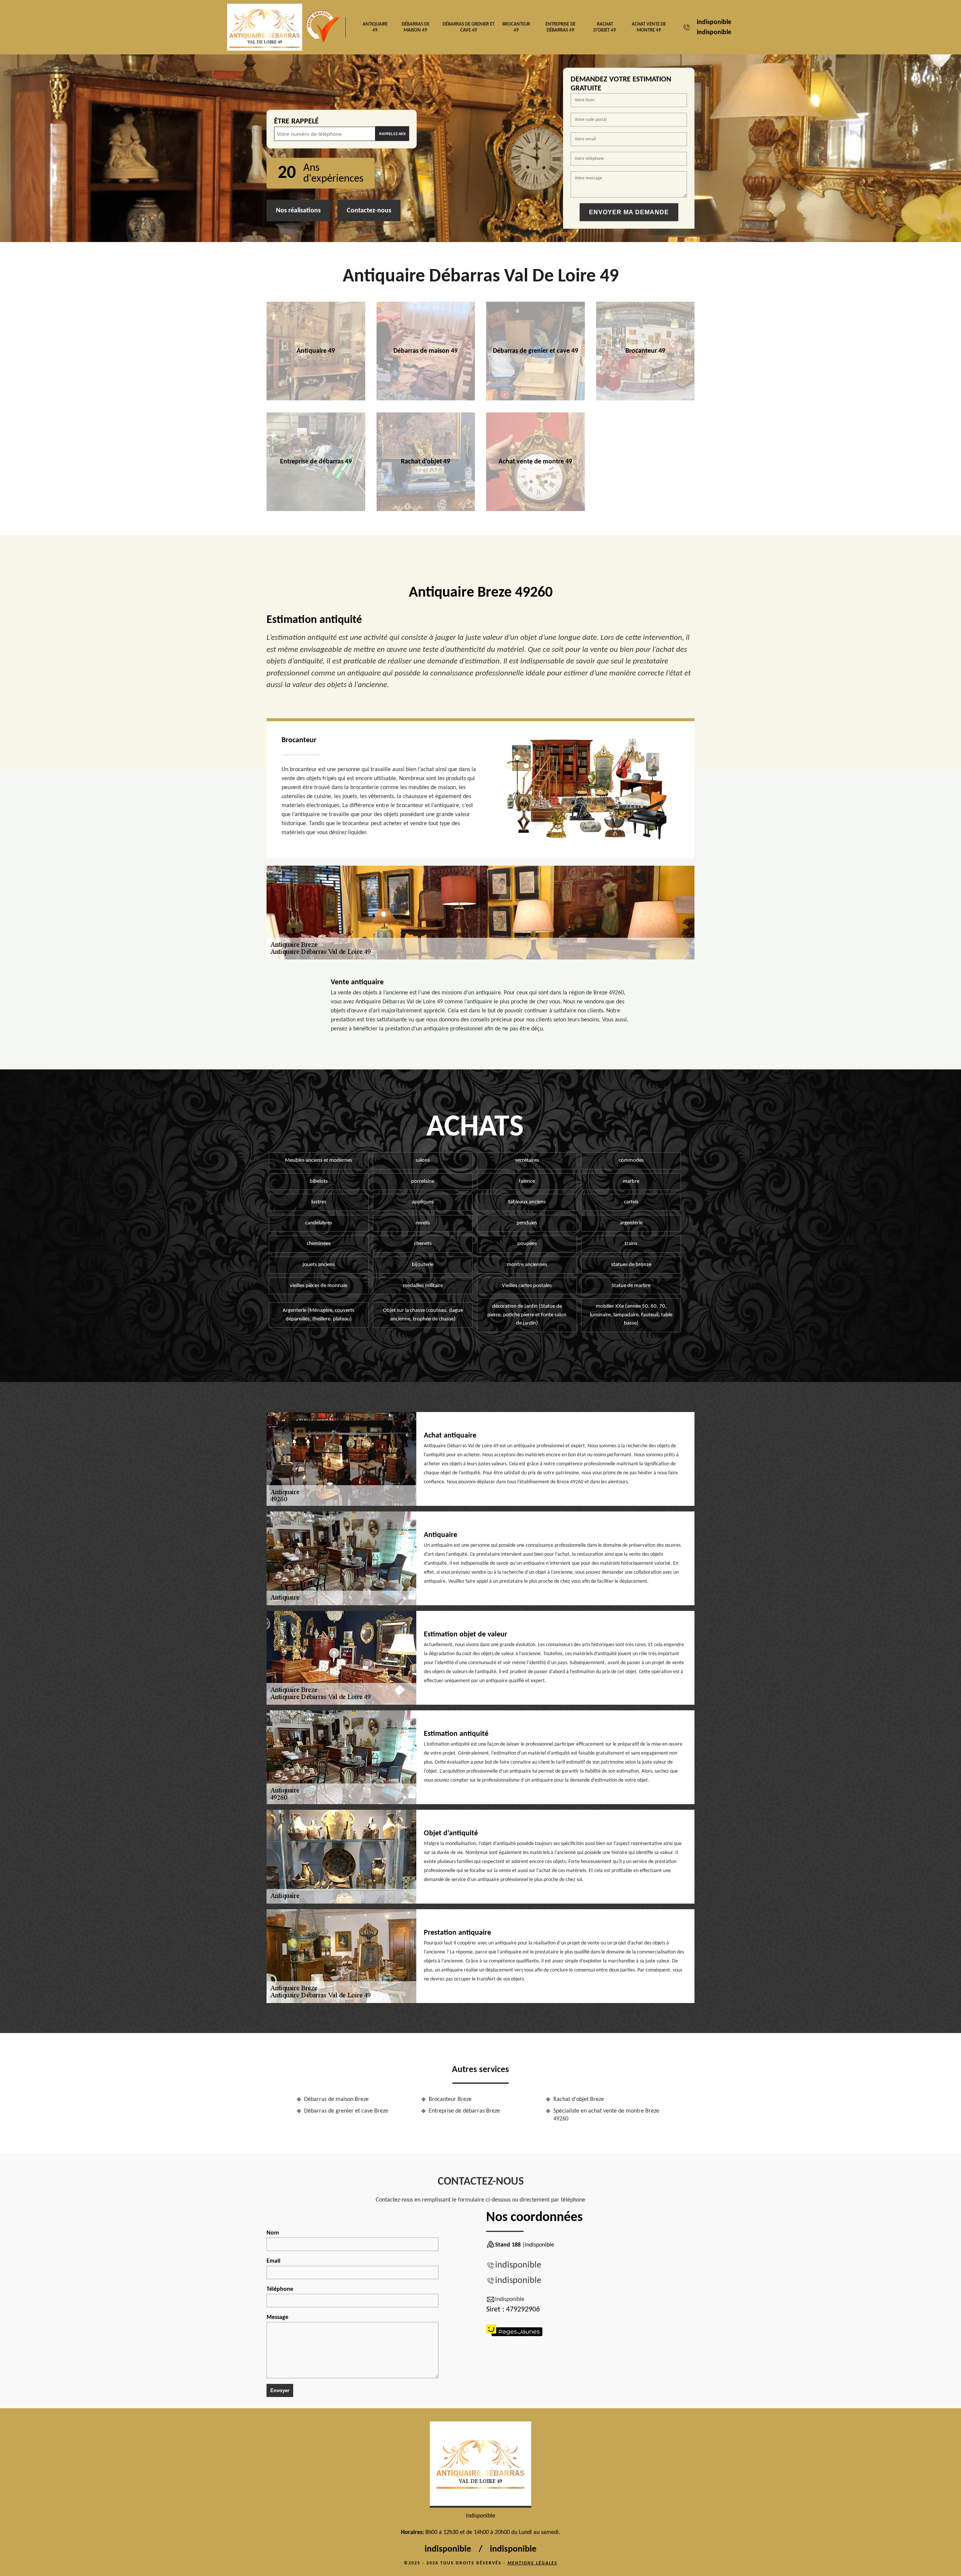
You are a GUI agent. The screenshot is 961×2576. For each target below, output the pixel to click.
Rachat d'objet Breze (579, 2099)
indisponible (714, 22)
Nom (273, 2233)
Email (273, 2261)
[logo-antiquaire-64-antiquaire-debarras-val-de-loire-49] (480, 2465)
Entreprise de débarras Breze (464, 2111)
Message (277, 2317)
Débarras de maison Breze (336, 2099)
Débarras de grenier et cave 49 (468, 27)
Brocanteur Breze (450, 2099)
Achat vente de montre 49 (649, 27)
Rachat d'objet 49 (605, 27)
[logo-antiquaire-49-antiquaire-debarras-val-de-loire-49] (265, 27)
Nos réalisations (298, 211)
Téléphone (280, 2289)
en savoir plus (316, 398)
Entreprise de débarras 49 (560, 27)
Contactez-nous (369, 211)
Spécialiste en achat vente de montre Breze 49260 (606, 2115)
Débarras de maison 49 (416, 27)
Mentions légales (532, 2563)
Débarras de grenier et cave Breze (346, 2111)
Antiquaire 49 (375, 27)
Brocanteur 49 (516, 27)
